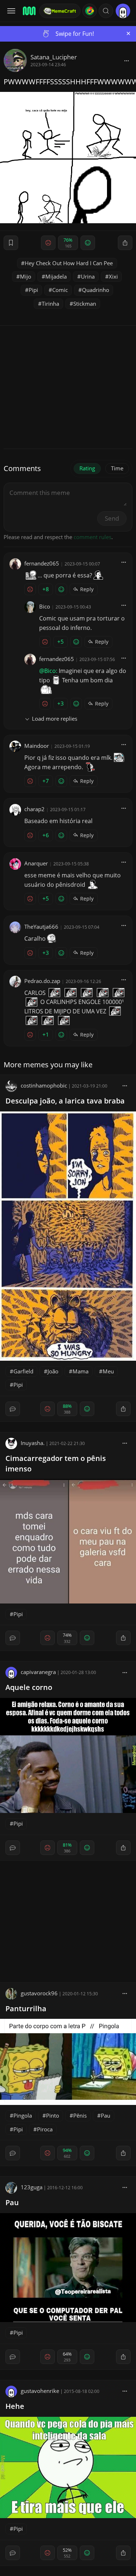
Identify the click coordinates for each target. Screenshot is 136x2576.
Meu (108, 1371)
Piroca (45, 2129)
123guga (32, 2187)
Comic (60, 290)
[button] (106, 11)
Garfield (23, 1371)
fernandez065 (42, 563)
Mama (81, 1371)
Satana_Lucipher (54, 57)
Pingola (23, 2115)
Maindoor (37, 746)
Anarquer (36, 863)
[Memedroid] (29, 11)
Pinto (53, 2115)
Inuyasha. (33, 1443)
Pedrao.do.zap (42, 981)
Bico (45, 606)
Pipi (33, 290)
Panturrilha (26, 2009)
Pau (106, 2115)
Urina (88, 276)
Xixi (113, 276)
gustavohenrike (40, 2391)
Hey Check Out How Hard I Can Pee (69, 263)
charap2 (34, 809)
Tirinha (50, 304)
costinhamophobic (44, 1085)
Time (117, 468)
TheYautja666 (41, 927)
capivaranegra (38, 1672)
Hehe (15, 2406)
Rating (87, 468)
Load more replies (55, 719)
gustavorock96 (39, 1993)
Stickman (85, 304)
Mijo (26, 276)
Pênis (80, 2115)
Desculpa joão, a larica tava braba (65, 1101)
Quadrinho (96, 290)
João (53, 1371)
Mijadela (56, 276)
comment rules (92, 537)
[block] (127, 60)
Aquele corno (29, 1687)
